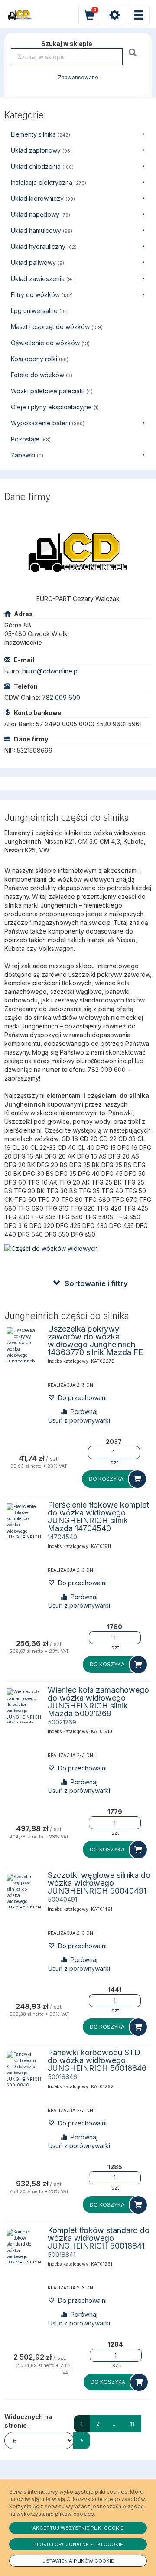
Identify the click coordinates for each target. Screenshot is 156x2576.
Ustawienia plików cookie (78, 2561)
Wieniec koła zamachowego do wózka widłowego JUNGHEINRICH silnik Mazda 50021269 (98, 1702)
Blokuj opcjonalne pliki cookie (78, 2544)
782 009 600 (61, 697)
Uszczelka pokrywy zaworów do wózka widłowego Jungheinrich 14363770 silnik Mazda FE (95, 1340)
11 (132, 2424)
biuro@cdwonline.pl (50, 671)
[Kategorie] (139, 15)
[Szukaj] (134, 52)
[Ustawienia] (114, 15)
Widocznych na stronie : (28, 2421)
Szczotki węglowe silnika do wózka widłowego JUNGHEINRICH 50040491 (99, 1883)
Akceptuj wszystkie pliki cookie (78, 2528)
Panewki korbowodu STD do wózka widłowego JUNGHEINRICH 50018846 (97, 2060)
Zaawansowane (78, 78)
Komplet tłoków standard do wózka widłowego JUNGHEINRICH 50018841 (99, 2238)
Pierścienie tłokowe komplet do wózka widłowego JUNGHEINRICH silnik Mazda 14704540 (98, 1517)
